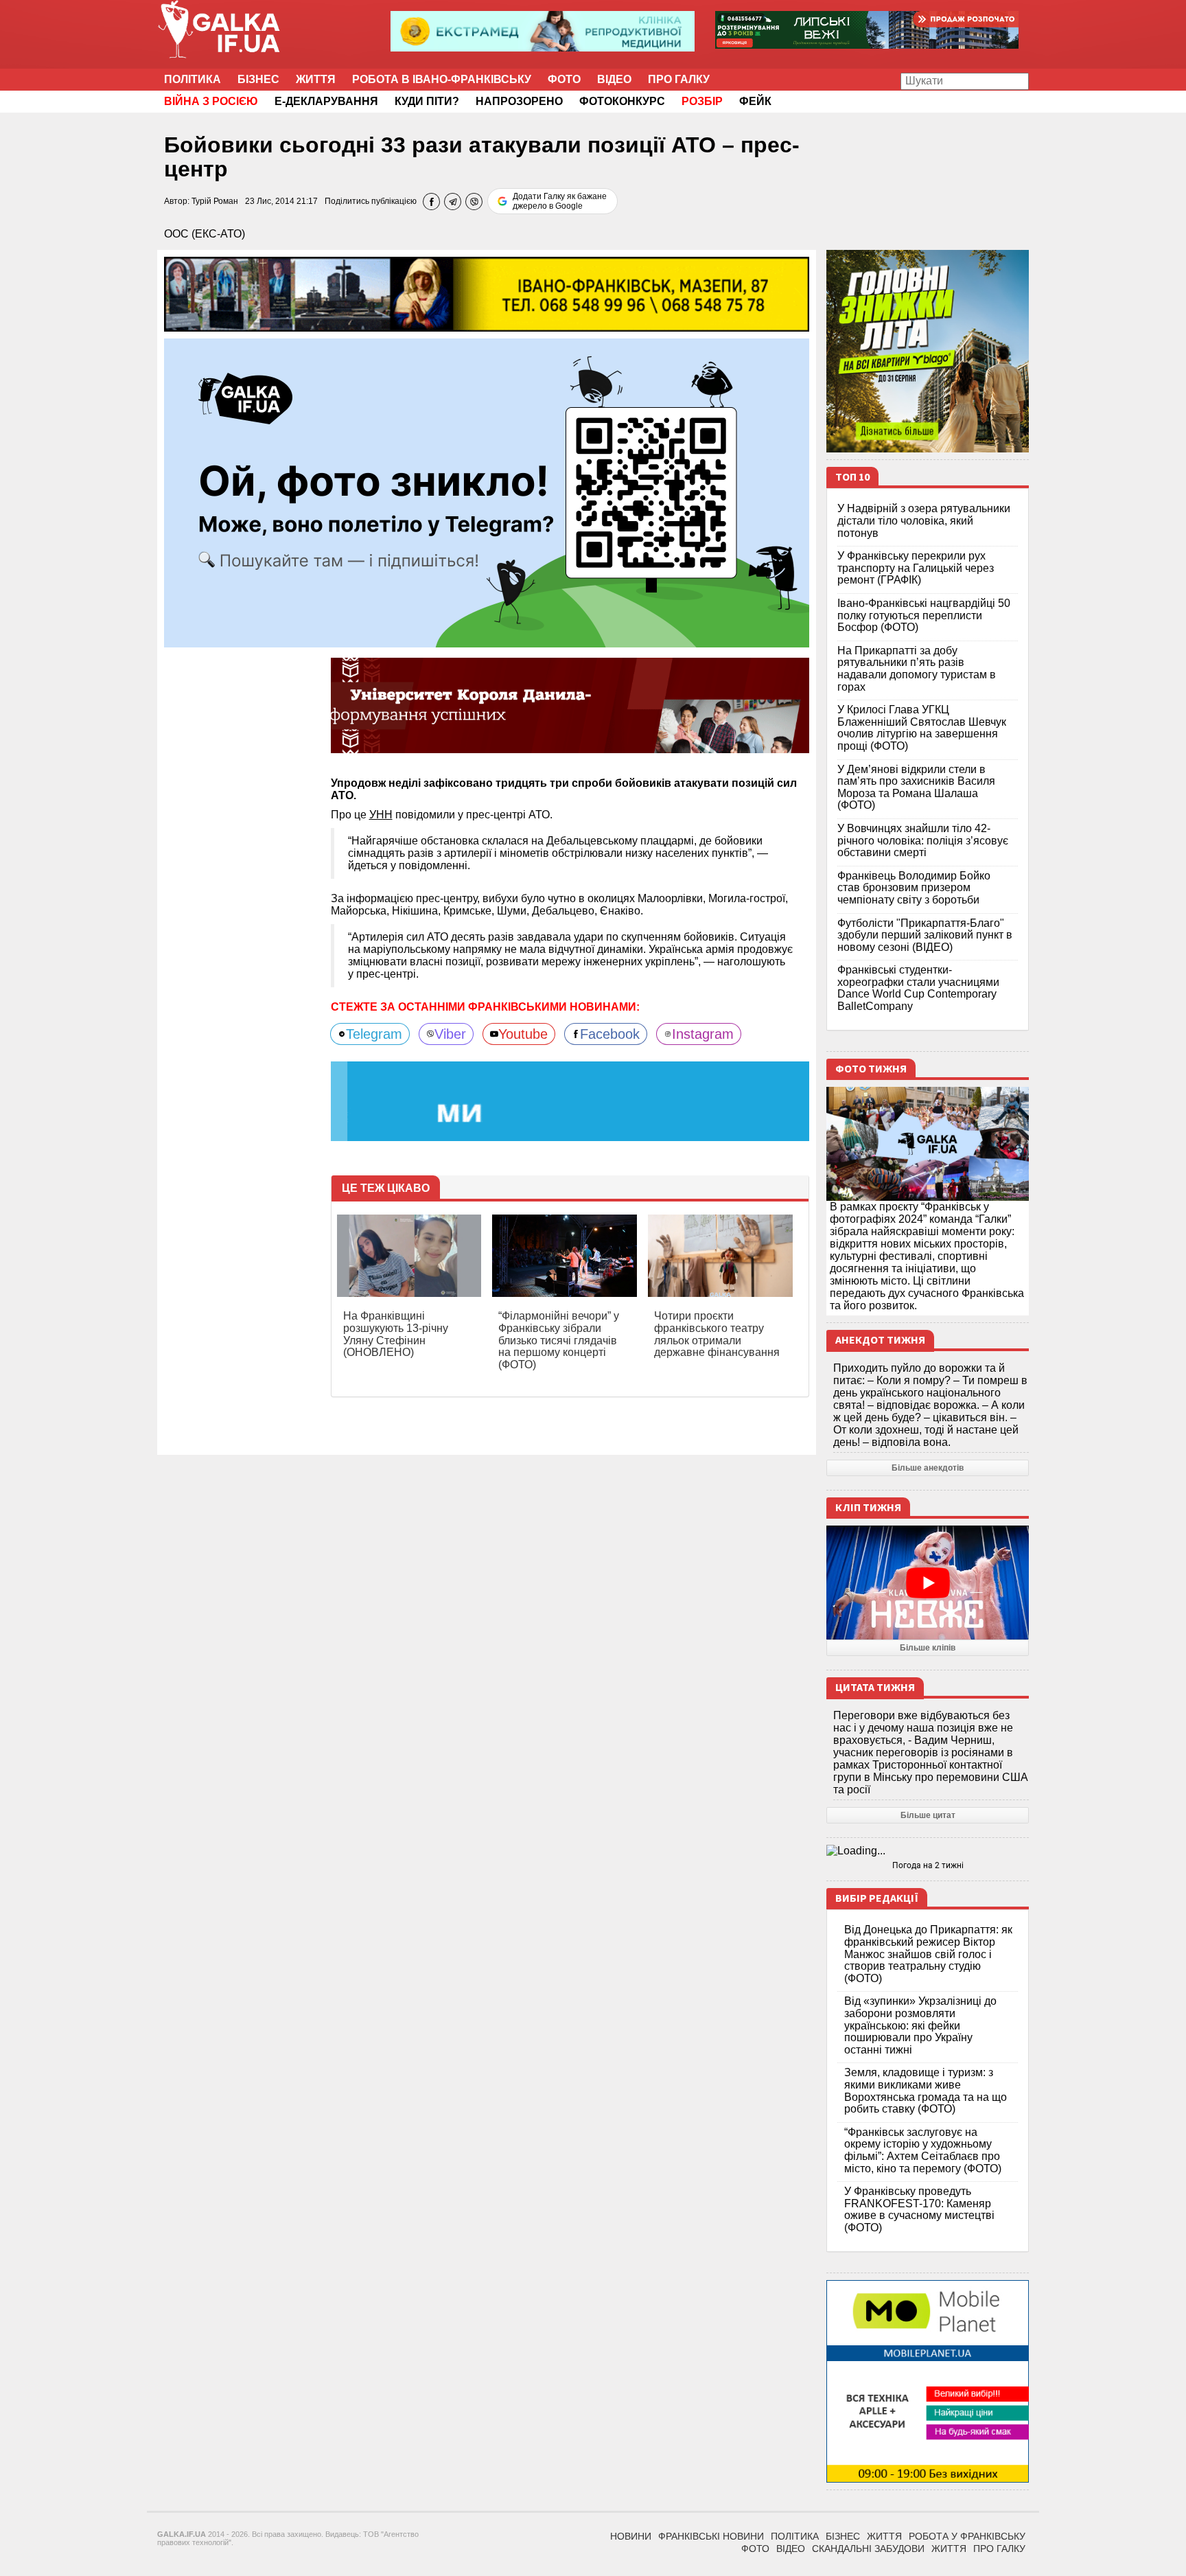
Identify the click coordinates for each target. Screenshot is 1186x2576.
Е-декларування (326, 101)
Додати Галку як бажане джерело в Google (560, 201)
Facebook (610, 1034)
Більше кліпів (928, 1648)
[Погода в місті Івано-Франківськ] (928, 1851)
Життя (316, 79)
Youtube (523, 1034)
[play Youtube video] (928, 1583)
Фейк (755, 101)
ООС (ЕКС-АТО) (205, 234)
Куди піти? (427, 101)
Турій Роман (215, 201)
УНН (381, 815)
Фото (564, 79)
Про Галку (679, 79)
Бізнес (258, 79)
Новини (631, 2536)
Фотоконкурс (622, 101)
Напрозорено (519, 101)
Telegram (374, 1034)
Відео (614, 79)
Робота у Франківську (967, 2536)
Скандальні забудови (868, 2549)
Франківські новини (711, 2536)
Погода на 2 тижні (928, 1865)
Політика (193, 79)
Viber (450, 1034)
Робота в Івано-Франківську (442, 79)
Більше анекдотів (928, 1468)
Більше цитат (928, 1815)
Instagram (703, 1034)
